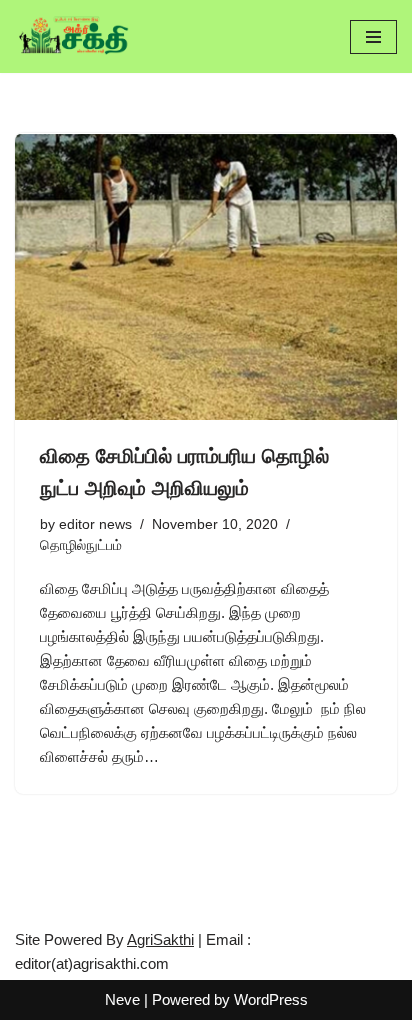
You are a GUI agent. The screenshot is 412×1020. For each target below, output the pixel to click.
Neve (122, 999)
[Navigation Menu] (373, 37)
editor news (95, 524)
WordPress (271, 999)
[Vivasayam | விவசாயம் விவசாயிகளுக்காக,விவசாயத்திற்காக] (75, 36)
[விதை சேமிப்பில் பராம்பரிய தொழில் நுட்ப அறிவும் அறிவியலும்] (206, 276)
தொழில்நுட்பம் (81, 545)
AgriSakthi (160, 939)
